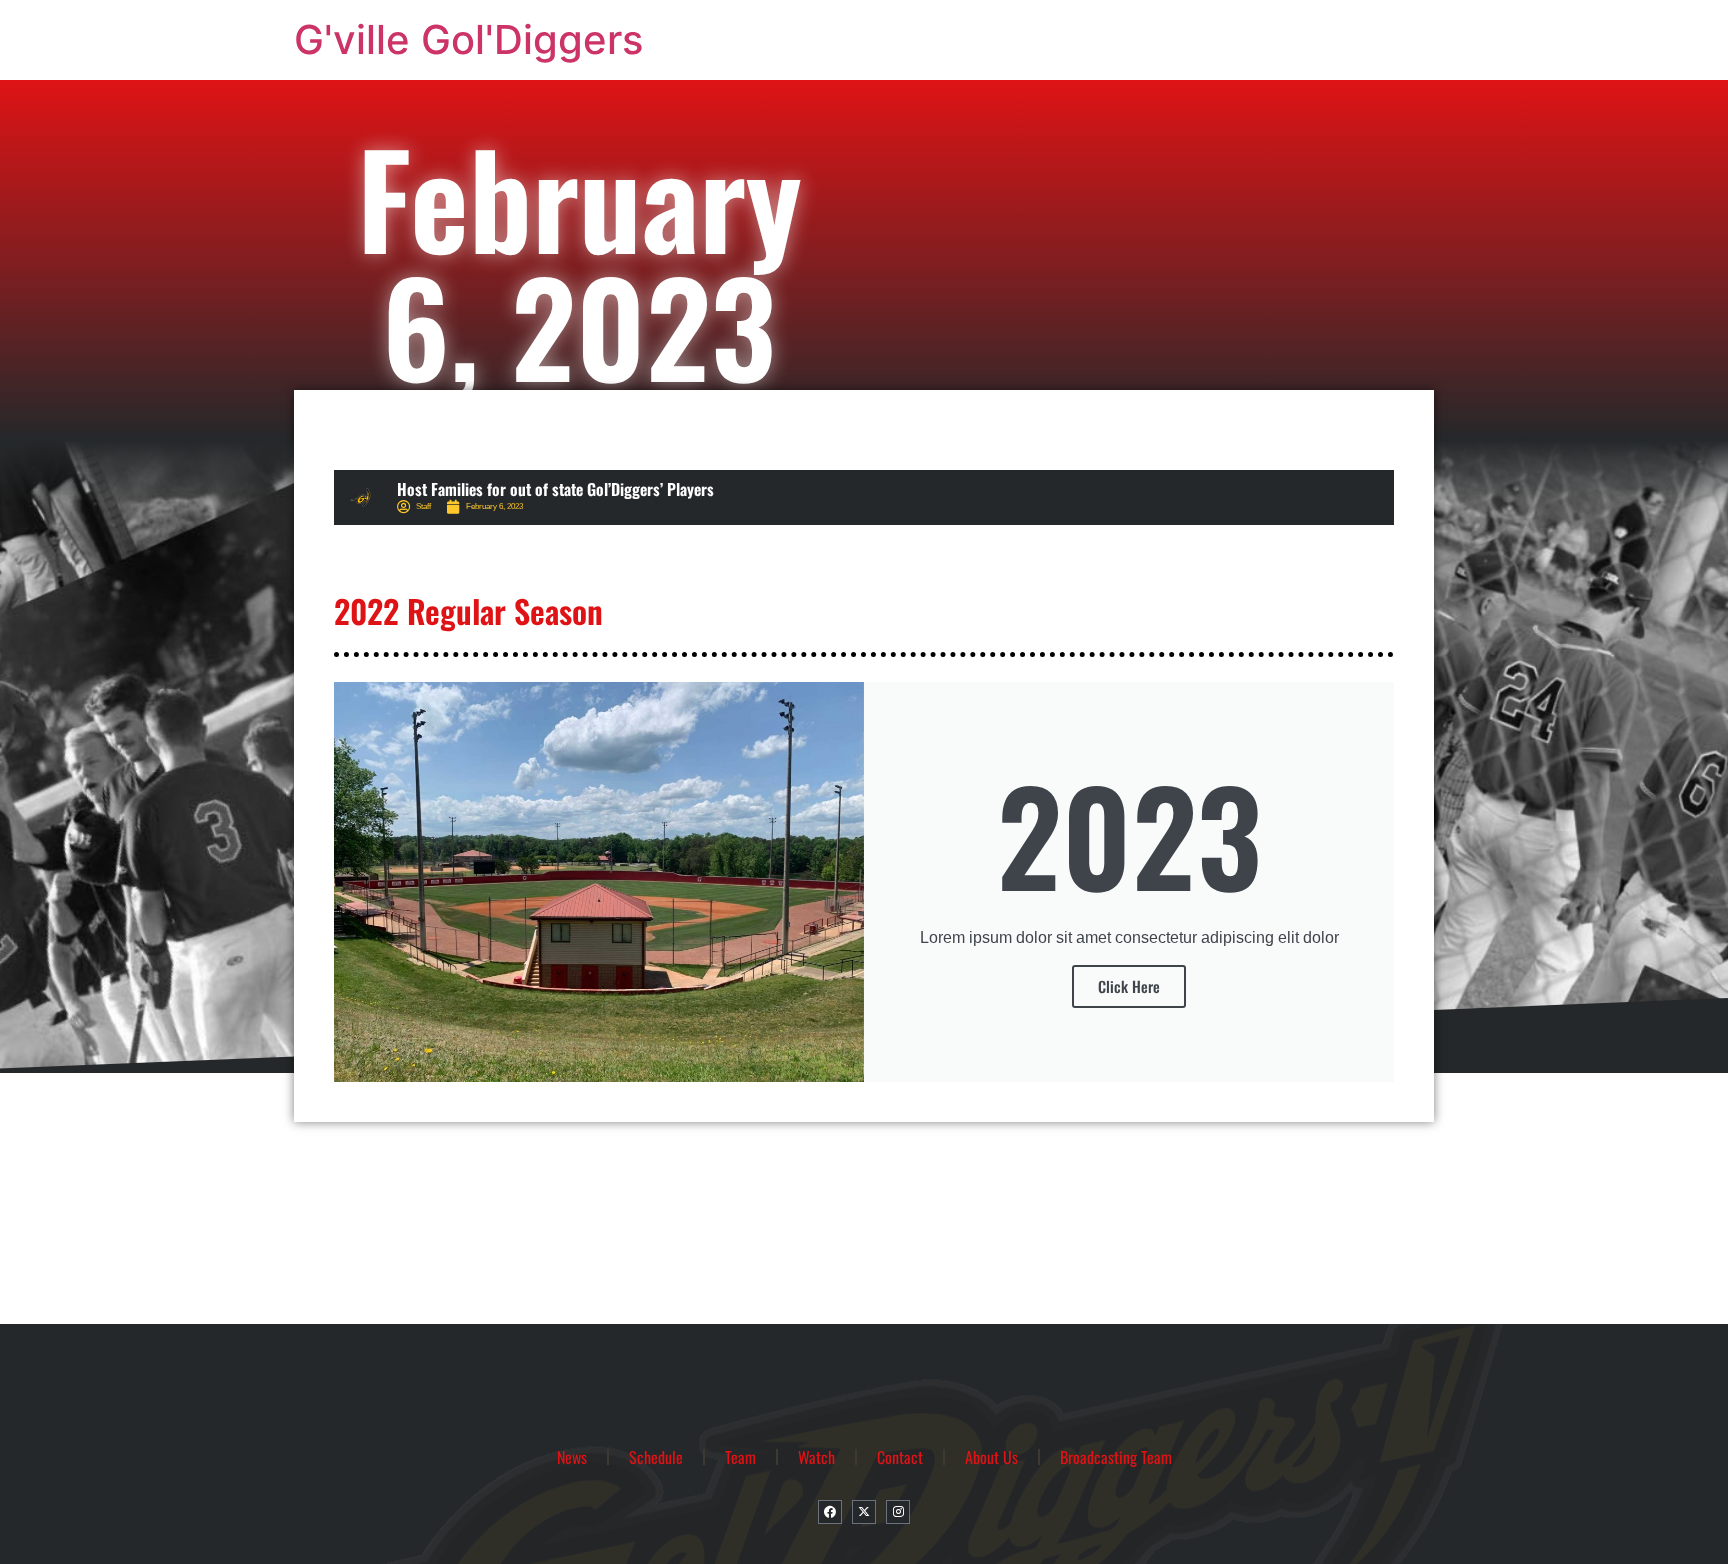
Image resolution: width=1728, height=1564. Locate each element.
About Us (991, 1457)
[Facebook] (830, 1512)
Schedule (656, 1457)
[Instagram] (898, 1512)
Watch (816, 1457)
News (572, 1457)
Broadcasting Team (1116, 1457)
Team (740, 1457)
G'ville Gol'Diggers (468, 39)
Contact (900, 1457)
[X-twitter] (864, 1512)
